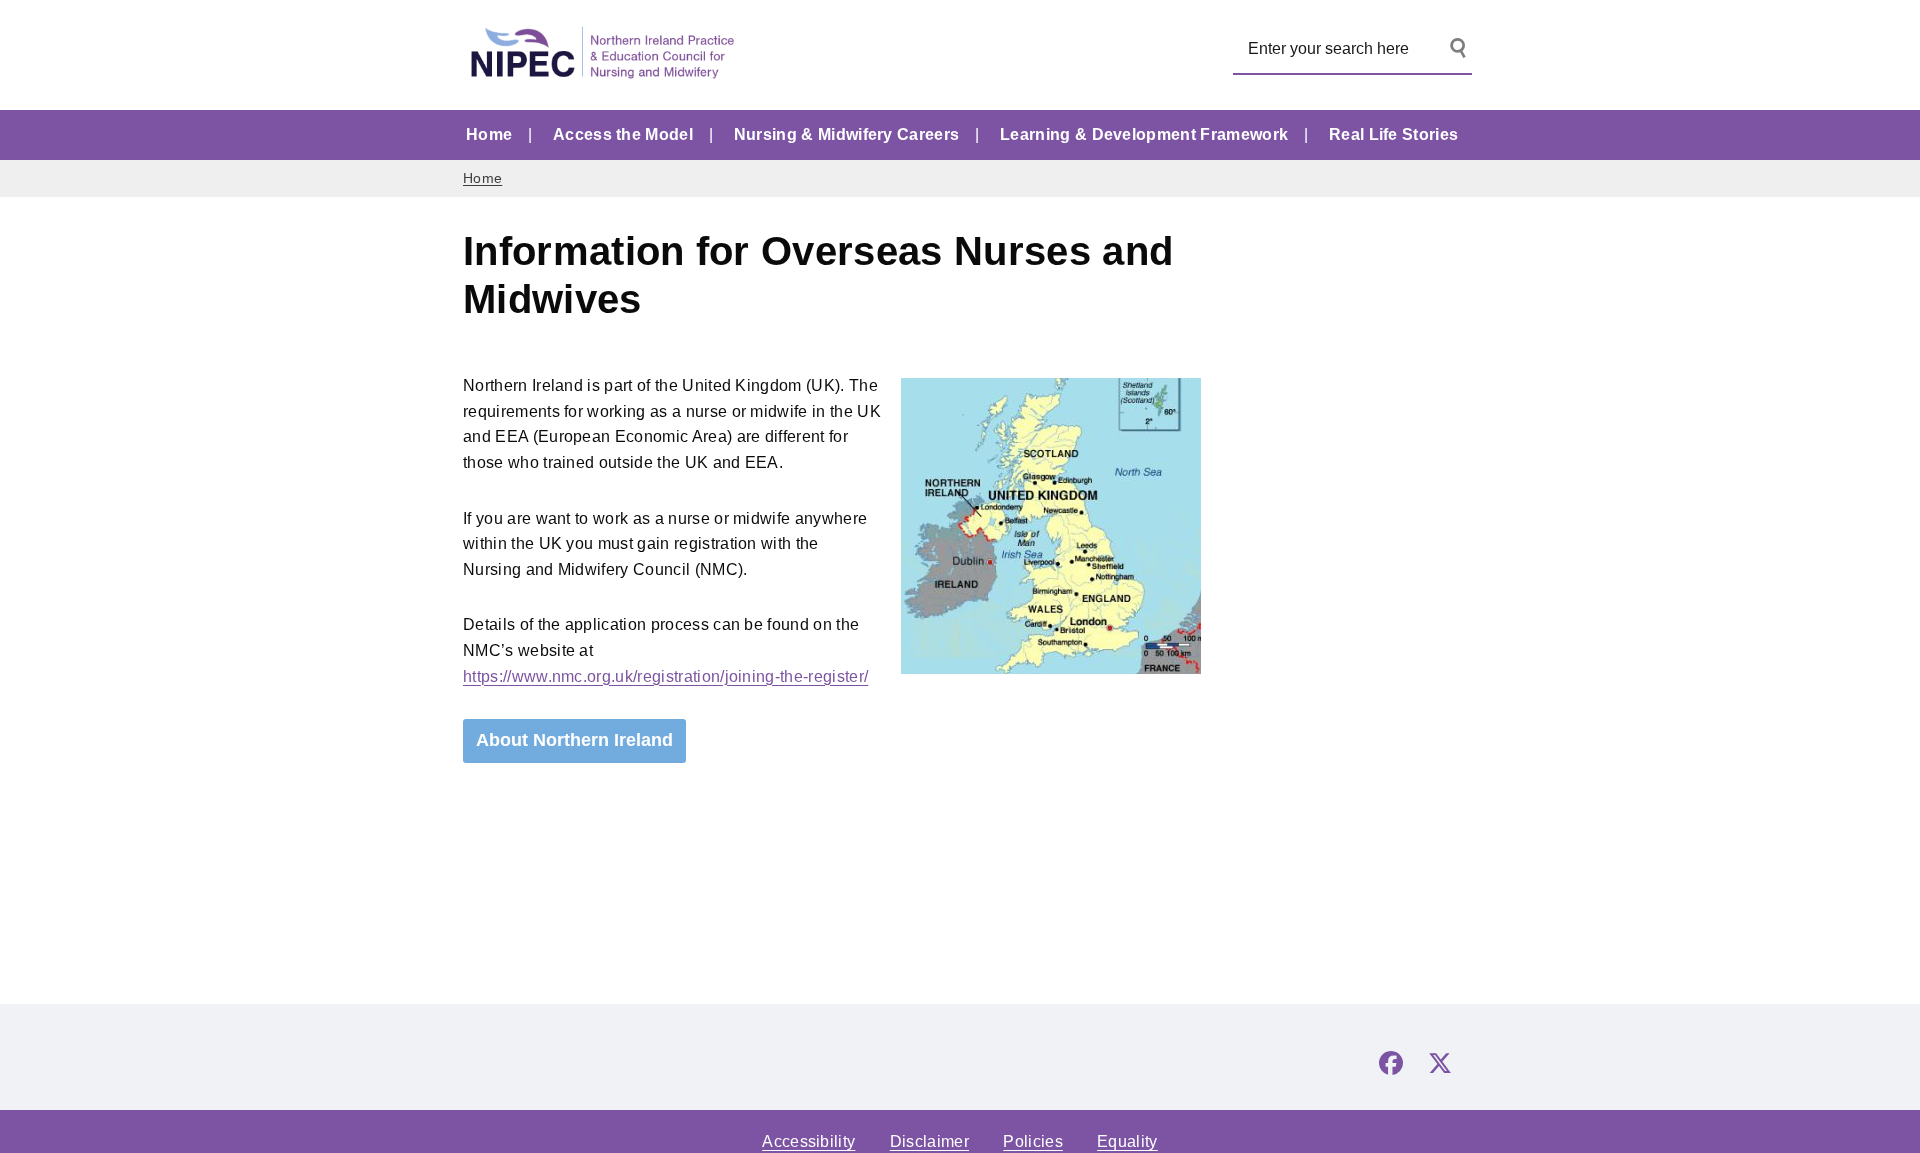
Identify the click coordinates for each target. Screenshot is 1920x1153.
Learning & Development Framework (1144, 134)
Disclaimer (929, 1141)
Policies (1033, 1141)
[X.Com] (1440, 1063)
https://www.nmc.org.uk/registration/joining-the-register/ (665, 676)
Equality (1127, 1141)
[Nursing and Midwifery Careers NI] (608, 55)
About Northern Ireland (574, 740)
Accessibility (808, 1141)
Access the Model (623, 134)
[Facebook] (1391, 1063)
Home (489, 134)
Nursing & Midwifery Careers (847, 134)
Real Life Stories (1393, 134)
